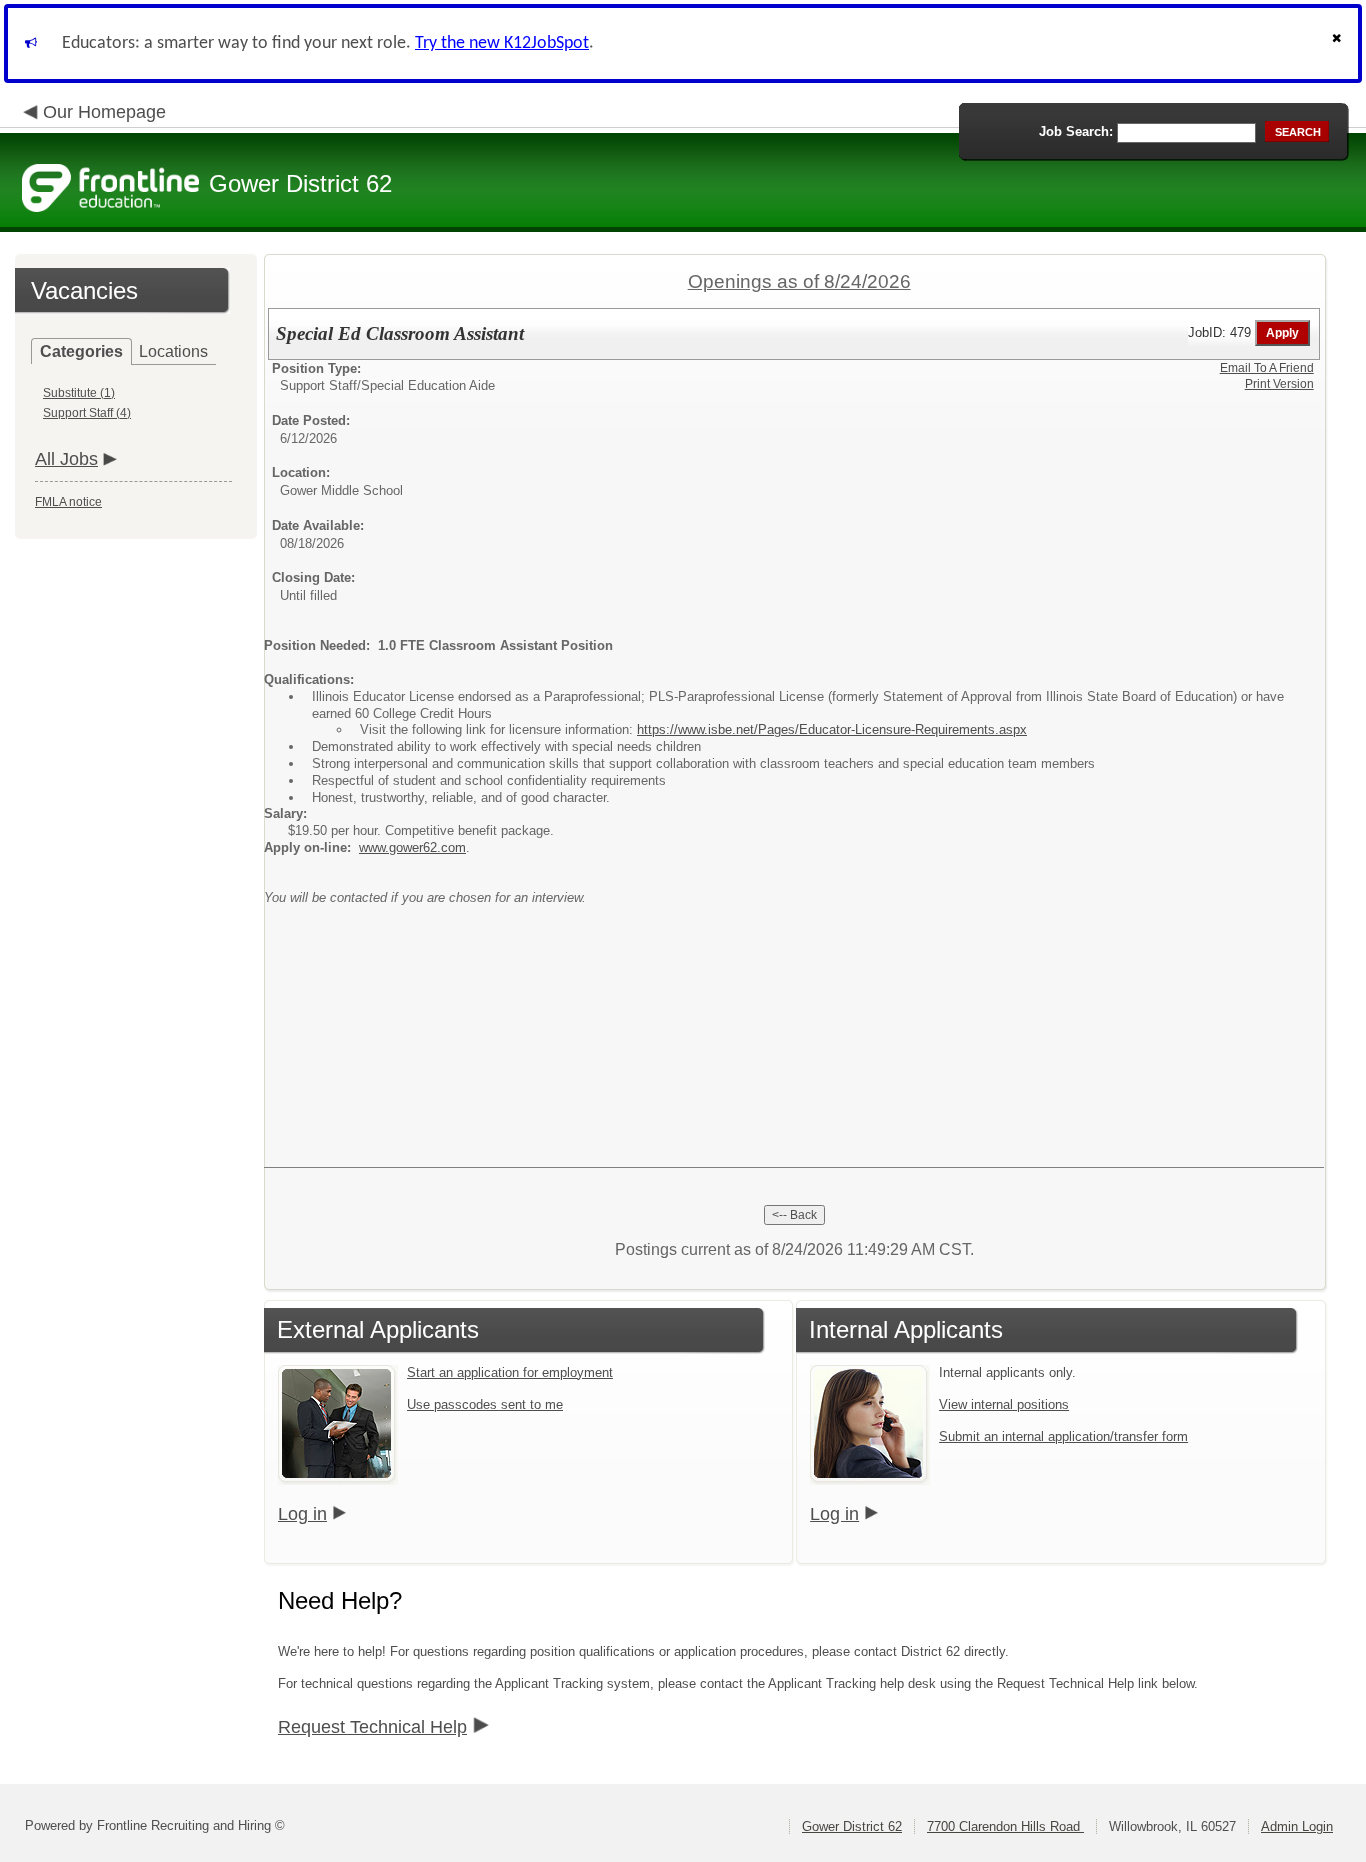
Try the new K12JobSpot (502, 43)
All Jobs (66, 459)
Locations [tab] (173, 351)
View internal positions (1004, 1404)
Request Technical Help (372, 1727)
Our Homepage (104, 112)
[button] (1339, 43)
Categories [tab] (81, 351)
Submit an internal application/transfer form (1063, 1436)
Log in (302, 1514)
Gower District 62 (852, 1826)
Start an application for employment (510, 1372)
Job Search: (1076, 131)
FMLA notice (68, 502)
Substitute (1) (79, 393)
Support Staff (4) (87, 413)
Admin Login (1297, 1826)
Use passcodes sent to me (485, 1404)
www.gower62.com (412, 847)
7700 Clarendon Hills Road (1005, 1826)
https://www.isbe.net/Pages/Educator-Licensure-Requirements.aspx (832, 729)
